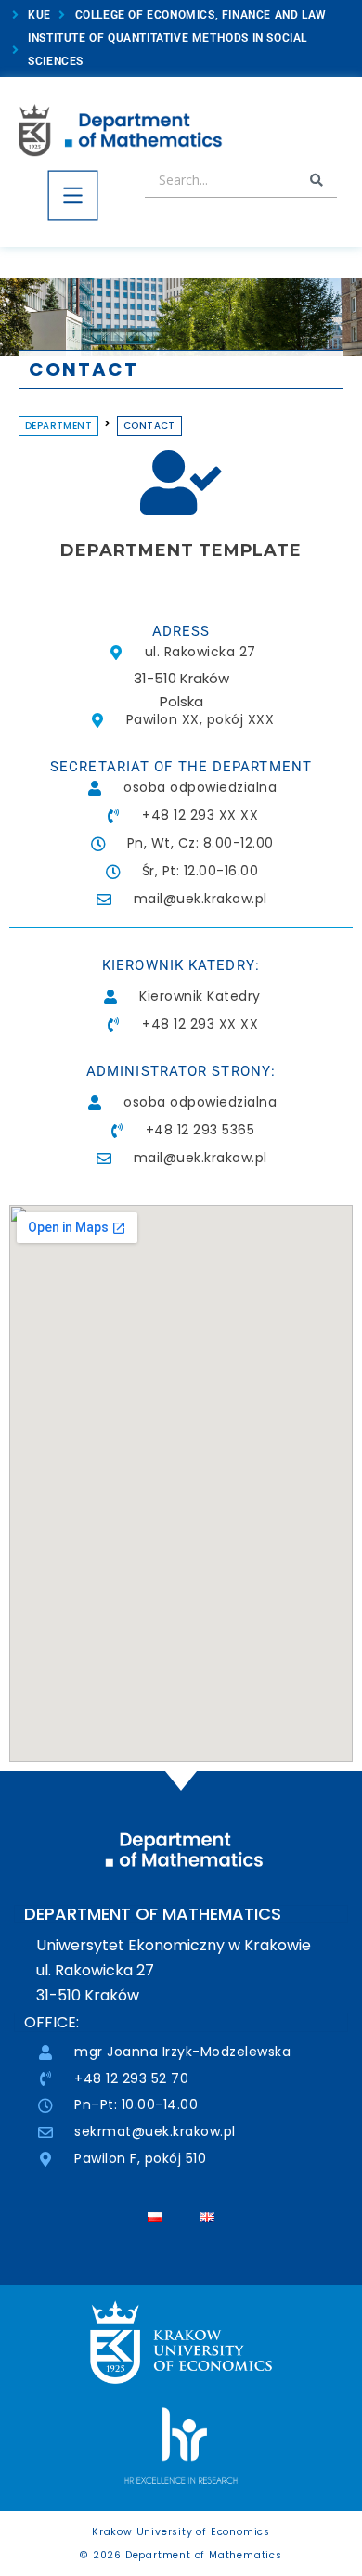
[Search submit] (317, 180)
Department (58, 426)
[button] (72, 199)
